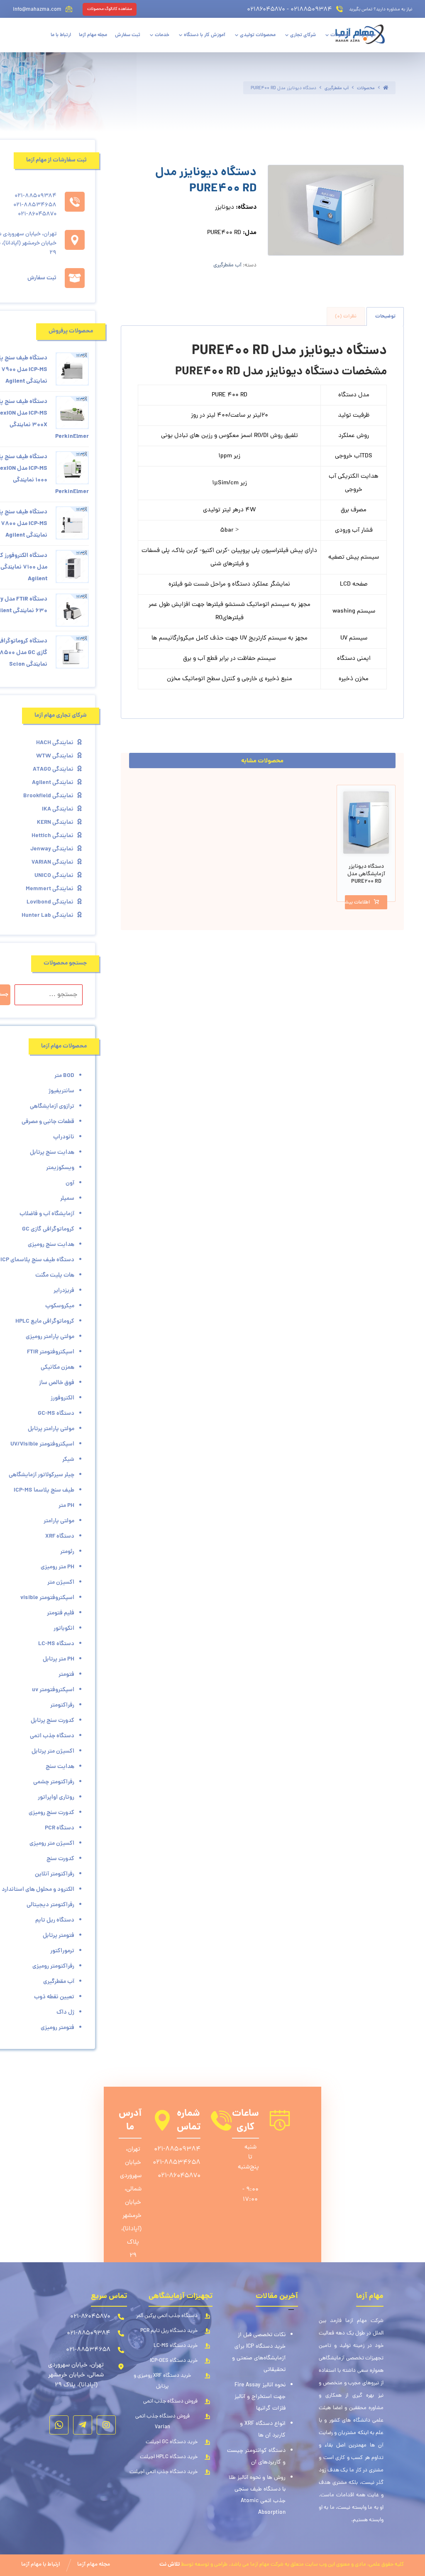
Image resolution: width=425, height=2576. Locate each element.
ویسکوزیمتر (60, 1168)
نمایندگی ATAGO (53, 769)
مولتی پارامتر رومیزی (50, 1337)
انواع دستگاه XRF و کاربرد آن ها (263, 2430)
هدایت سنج (60, 1767)
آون (70, 1183)
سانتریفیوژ (61, 1091)
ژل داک (65, 2012)
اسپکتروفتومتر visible (47, 1598)
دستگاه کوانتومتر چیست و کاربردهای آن (256, 2457)
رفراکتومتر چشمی (54, 1782)
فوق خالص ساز (57, 1383)
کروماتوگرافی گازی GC (48, 1229)
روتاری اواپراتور (56, 1797)
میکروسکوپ (60, 1306)
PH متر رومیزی (57, 1567)
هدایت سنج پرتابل (52, 1152)
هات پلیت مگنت (55, 1275)
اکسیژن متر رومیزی (52, 1843)
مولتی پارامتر (59, 1521)
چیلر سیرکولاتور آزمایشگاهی (42, 1475)
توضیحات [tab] (385, 316)
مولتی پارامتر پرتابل (51, 1429)
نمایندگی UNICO (54, 876)
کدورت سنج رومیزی (51, 1813)
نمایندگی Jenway (52, 849)
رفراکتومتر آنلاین (55, 1874)
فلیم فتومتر (61, 1613)
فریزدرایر (64, 1291)
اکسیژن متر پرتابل (53, 1751)
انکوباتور (64, 1629)
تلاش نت (170, 2565)
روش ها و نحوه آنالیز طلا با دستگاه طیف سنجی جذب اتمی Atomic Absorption (257, 2495)
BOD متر (64, 1076)
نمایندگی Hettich (53, 836)
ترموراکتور (62, 1951)
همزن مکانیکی (57, 1367)
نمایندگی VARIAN (53, 862)
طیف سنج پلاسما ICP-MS (44, 1490)
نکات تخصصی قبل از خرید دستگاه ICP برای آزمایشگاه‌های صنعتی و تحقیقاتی (259, 2353)
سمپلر (67, 1199)
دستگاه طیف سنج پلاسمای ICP (37, 1260)
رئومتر (67, 1552)
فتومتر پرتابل (59, 1936)
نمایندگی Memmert (50, 889)
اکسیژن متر (61, 1582)
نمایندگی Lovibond (50, 902)
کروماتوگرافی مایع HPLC (45, 1321)
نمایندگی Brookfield (48, 796)
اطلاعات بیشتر (357, 903)
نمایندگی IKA (58, 809)
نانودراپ (64, 1137)
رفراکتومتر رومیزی (53, 1966)
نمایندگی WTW (55, 756)
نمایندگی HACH (55, 743)
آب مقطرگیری (227, 265)
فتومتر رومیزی (57, 2028)
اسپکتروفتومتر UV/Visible (42, 1444)
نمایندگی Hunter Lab (48, 916)
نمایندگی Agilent (53, 783)
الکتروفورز (62, 1398)
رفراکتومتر (62, 1705)
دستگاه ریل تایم (55, 1920)
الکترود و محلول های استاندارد (38, 1890)
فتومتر (66, 1675)
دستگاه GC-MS (56, 1414)
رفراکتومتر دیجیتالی (50, 1905)
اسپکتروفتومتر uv (53, 1690)
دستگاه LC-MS (56, 1644)
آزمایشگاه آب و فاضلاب (47, 1214)
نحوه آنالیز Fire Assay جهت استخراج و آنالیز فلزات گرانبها (260, 2397)
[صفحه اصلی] (386, 88)
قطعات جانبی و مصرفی (48, 1122)
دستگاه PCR (60, 1828)
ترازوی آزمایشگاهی (52, 1106)
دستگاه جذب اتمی (52, 1736)
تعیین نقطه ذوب (54, 1997)
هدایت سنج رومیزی (51, 1245)
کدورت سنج (60, 1859)
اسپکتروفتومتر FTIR (51, 1352)
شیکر (68, 1460)
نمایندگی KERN (55, 823)
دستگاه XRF (60, 1536)
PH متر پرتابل (59, 1659)
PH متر (66, 1506)
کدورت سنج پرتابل (53, 1721)
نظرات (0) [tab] (346, 316)
